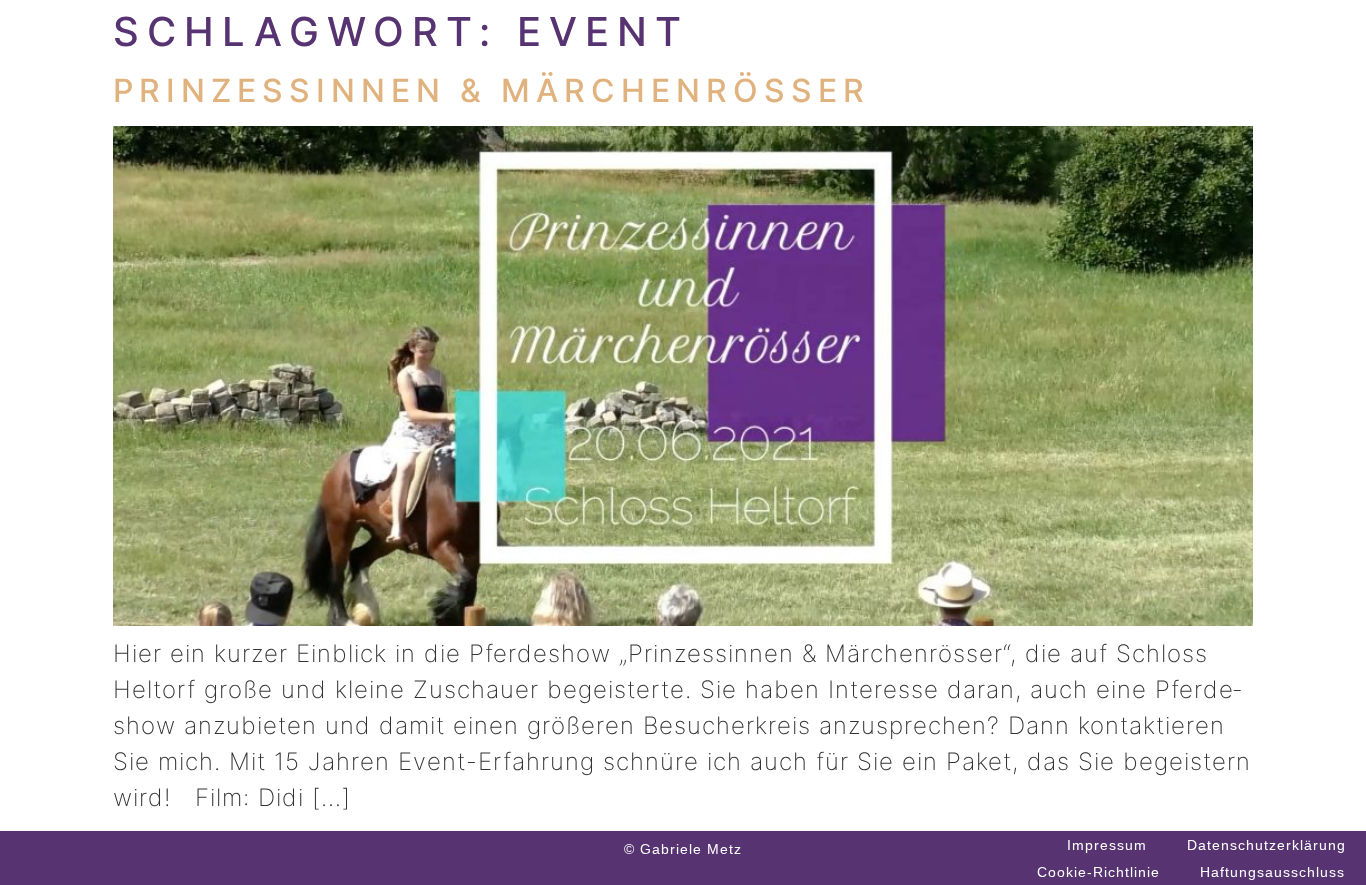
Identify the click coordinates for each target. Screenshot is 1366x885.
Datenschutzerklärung (1266, 845)
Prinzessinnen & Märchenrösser (491, 90)
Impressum (1107, 845)
